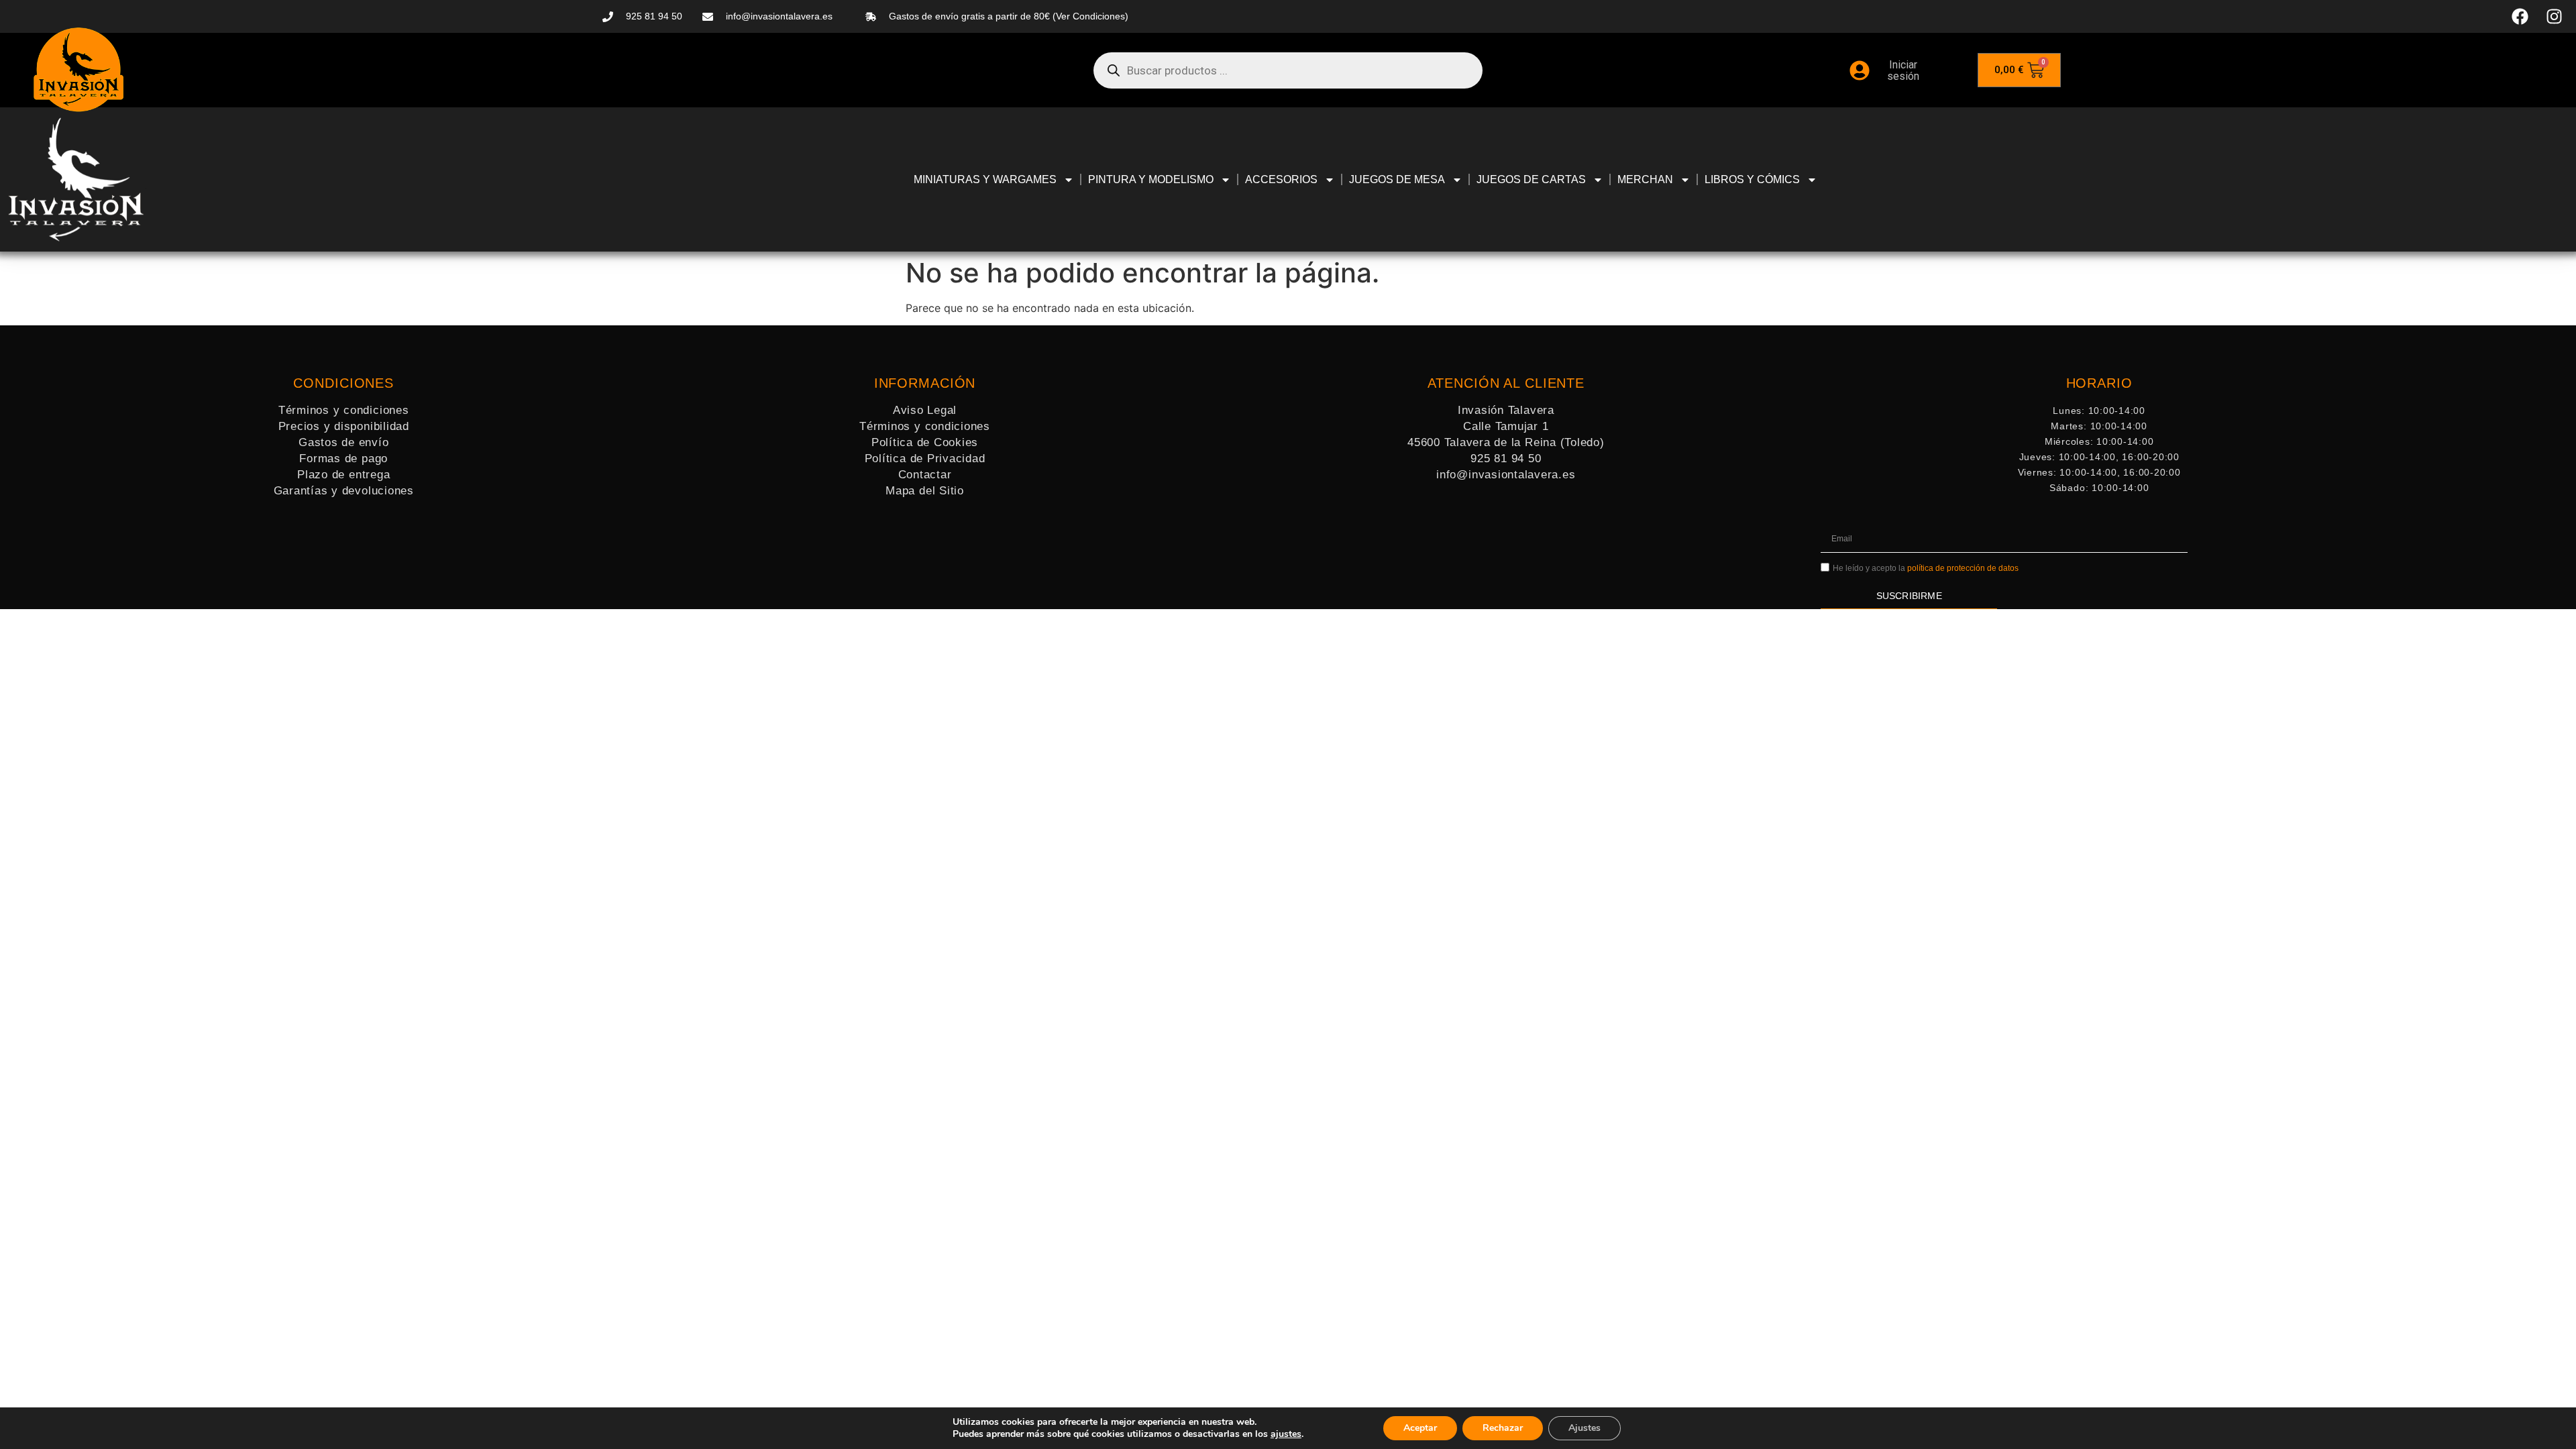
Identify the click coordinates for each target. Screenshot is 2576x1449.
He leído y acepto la (1926, 568)
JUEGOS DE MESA (1397, 179)
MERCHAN (1645, 179)
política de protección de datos (1963, 568)
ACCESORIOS (1281, 179)
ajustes (1286, 1434)
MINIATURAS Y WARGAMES (985, 179)
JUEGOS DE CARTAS (1531, 179)
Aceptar (1420, 1428)
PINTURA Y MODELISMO (1151, 179)
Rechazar (1503, 1428)
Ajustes (1585, 1428)
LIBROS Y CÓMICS (1752, 179)
